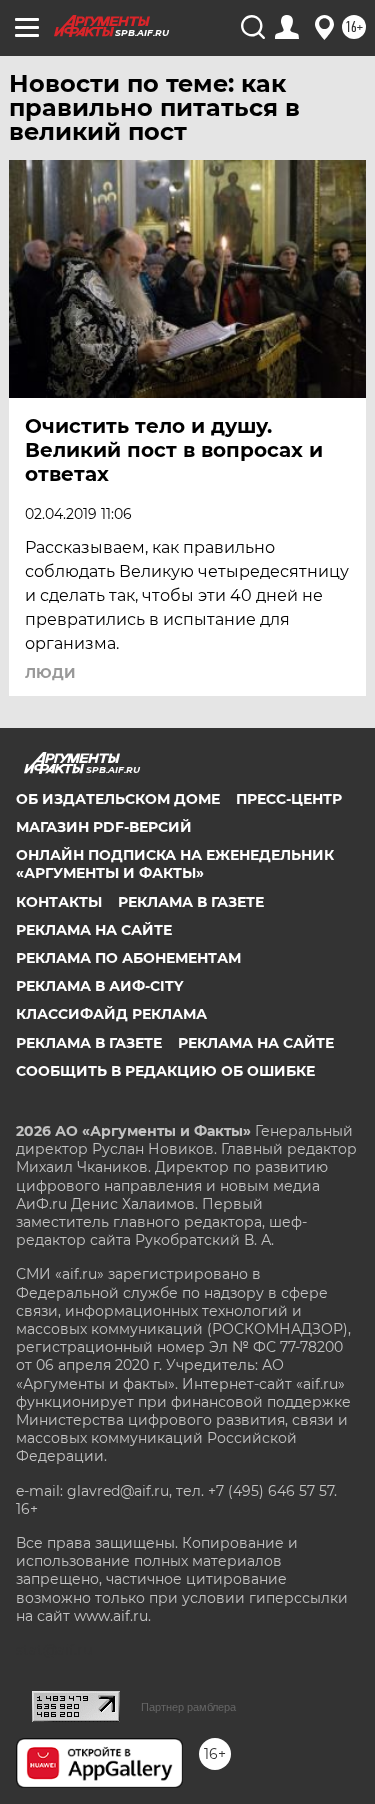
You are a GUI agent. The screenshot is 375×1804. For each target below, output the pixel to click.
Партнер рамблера (188, 1707)
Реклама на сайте (94, 930)
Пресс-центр (289, 799)
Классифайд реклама (111, 1014)
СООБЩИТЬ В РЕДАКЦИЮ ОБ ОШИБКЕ (165, 1071)
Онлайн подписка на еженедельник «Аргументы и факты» (175, 864)
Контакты (59, 902)
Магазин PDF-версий (104, 827)
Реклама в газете (191, 902)
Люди (50, 673)
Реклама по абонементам (128, 958)
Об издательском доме (118, 799)
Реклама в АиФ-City (99, 986)
